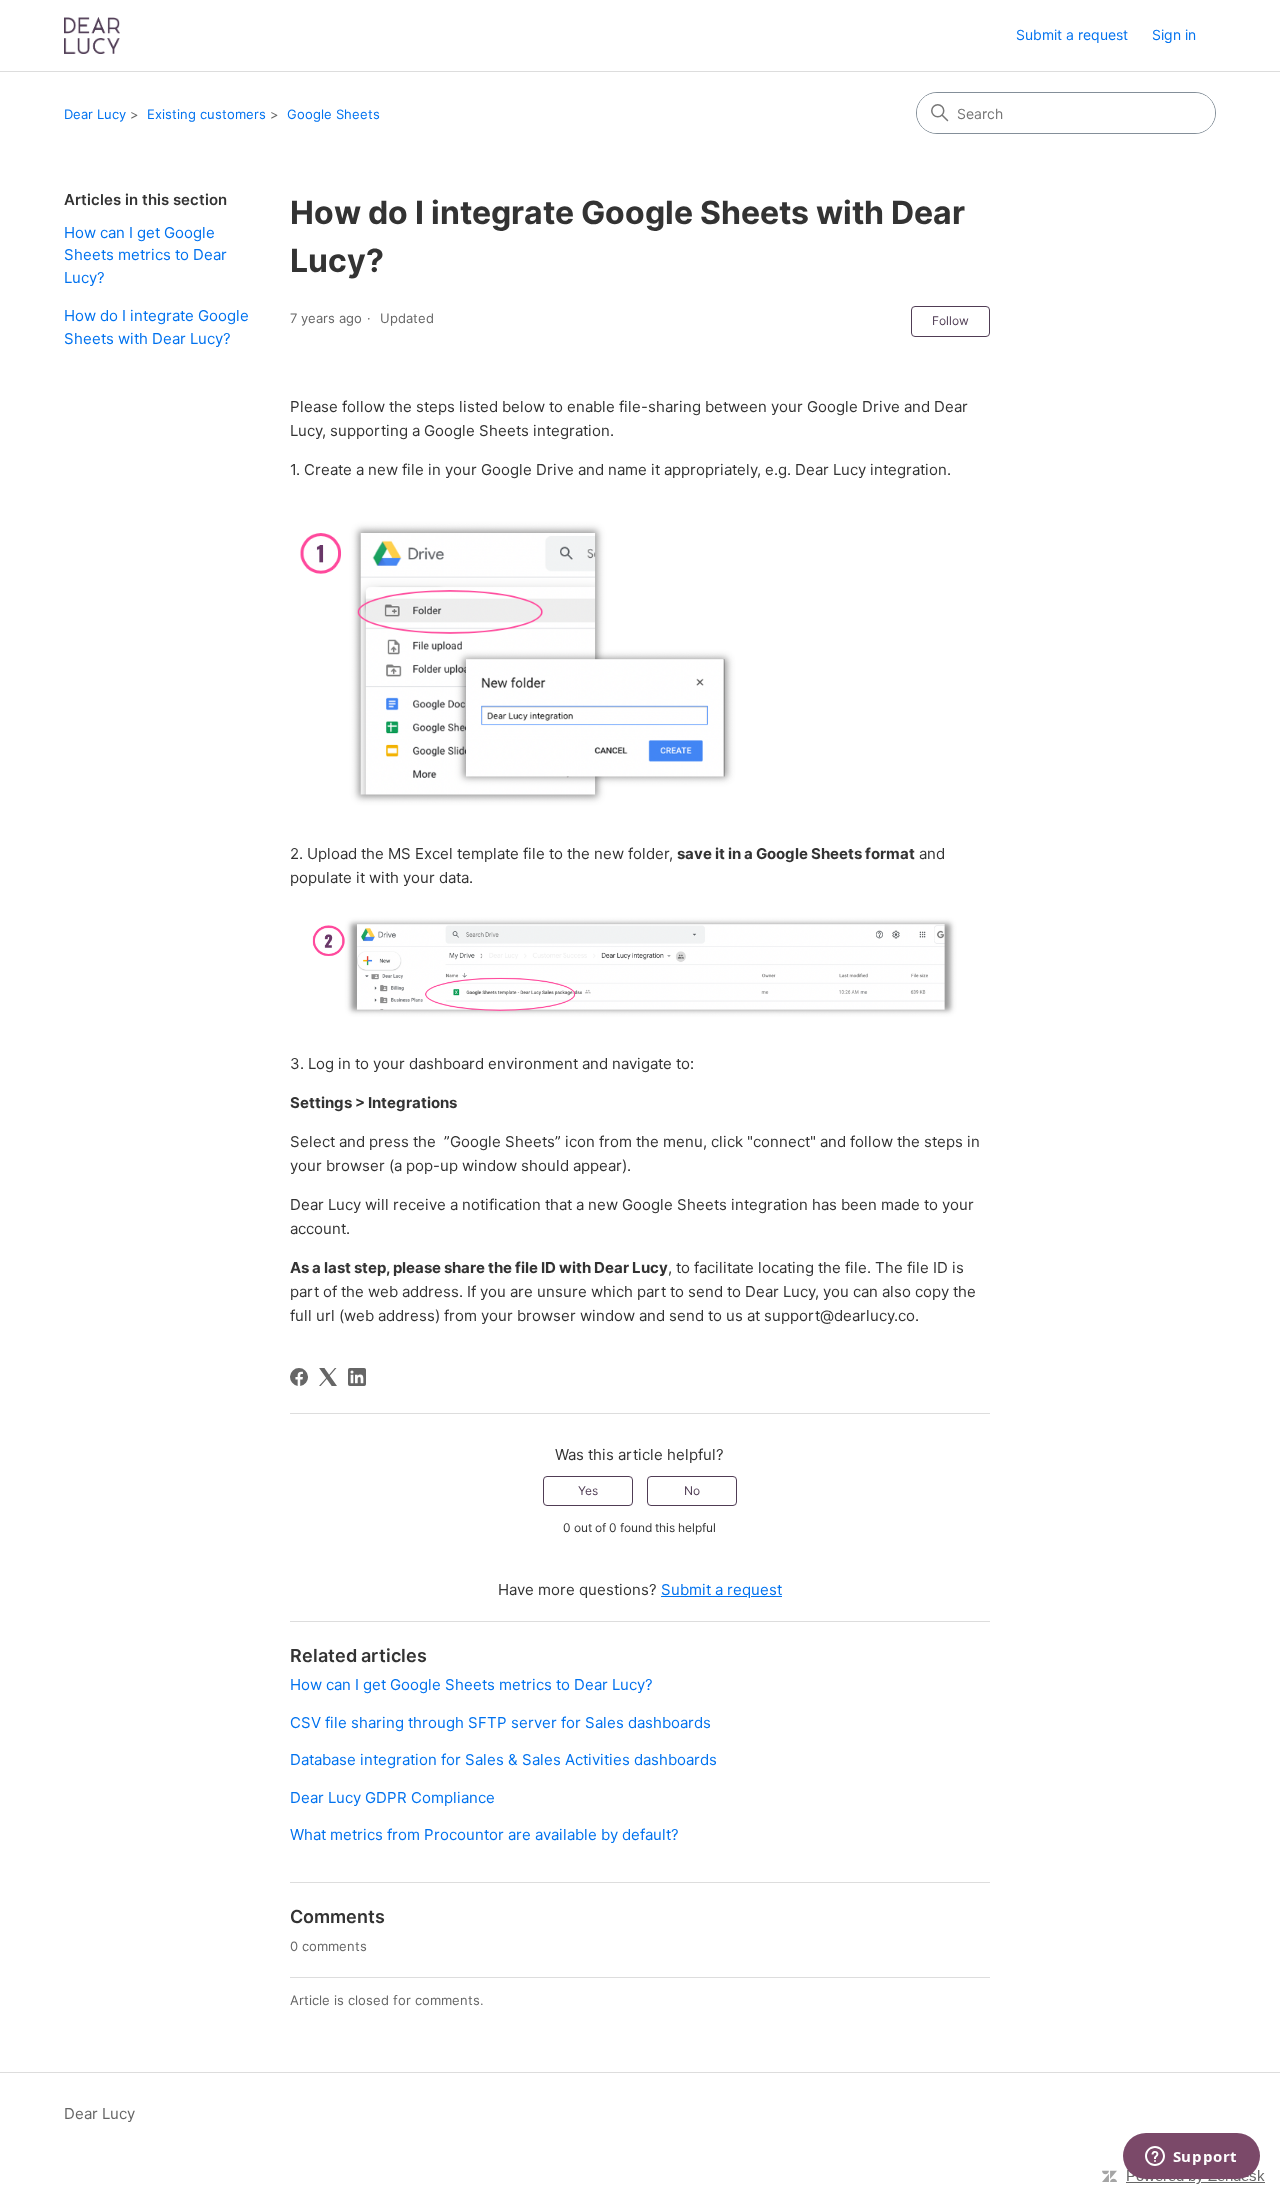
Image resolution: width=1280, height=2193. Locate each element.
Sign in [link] (1174, 34)
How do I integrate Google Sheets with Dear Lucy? (156, 327)
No (692, 1490)
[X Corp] (328, 1377)
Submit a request (1072, 34)
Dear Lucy (95, 114)
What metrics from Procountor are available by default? (484, 1834)
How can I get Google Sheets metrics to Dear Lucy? (145, 255)
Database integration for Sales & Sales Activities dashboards (503, 1759)
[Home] (92, 35)
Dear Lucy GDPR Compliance (392, 1797)
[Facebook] (299, 1377)
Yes (588, 1490)
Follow (950, 320)
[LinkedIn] (357, 1377)
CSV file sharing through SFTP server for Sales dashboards (500, 1722)
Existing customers (206, 114)
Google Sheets (333, 114)
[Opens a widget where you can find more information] (1191, 2158)
